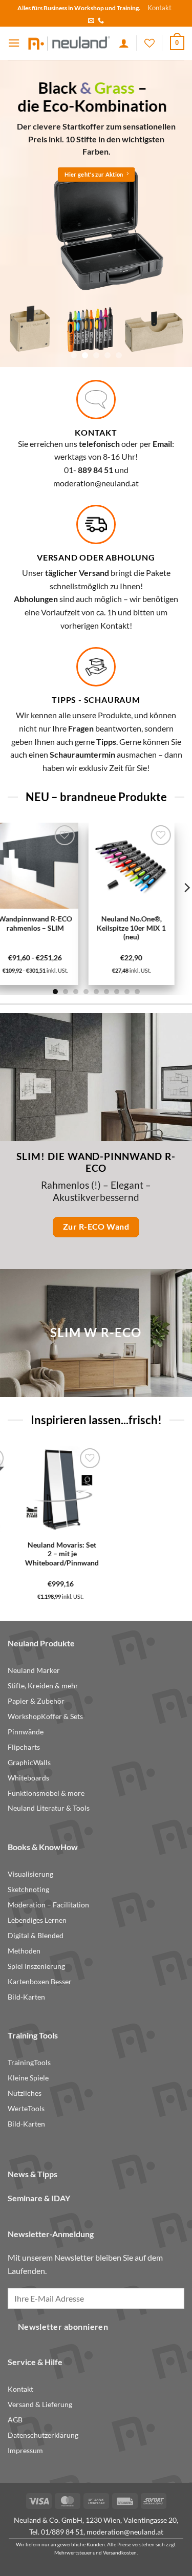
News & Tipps (33, 2174)
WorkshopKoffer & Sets (45, 1716)
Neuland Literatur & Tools (49, 1808)
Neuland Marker (34, 1670)
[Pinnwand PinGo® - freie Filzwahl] (118, 1489)
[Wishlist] (150, 43)
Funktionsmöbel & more (46, 1793)
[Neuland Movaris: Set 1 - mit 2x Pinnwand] (74, 866)
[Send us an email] (91, 21)
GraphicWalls (29, 1763)
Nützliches (25, 2093)
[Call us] (101, 21)
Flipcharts (24, 1747)
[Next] (182, 1523)
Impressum (25, 2451)
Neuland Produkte (41, 1643)
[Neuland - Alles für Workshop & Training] (69, 43)
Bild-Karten (26, 1997)
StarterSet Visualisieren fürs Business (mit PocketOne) (42, 1558)
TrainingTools (29, 2063)
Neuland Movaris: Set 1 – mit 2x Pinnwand (74, 924)
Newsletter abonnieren (63, 2327)
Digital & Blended (36, 1936)
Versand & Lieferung (40, 2405)
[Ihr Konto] (124, 43)
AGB (15, 2420)
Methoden (24, 1951)
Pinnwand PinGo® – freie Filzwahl (119, 1549)
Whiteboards (28, 1778)
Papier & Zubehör (36, 1701)
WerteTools (26, 2109)
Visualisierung (30, 1874)
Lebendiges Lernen (37, 1920)
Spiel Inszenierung (36, 1966)
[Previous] (10, 1523)
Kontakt (159, 8)
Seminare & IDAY (39, 2198)
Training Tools (33, 2035)
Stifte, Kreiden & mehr (43, 1686)
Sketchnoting (28, 1890)
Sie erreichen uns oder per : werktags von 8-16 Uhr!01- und (96, 457)
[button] (14, 43)
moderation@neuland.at (96, 483)
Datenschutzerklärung (43, 2435)
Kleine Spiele (28, 2078)
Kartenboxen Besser (40, 1982)
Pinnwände (26, 1732)
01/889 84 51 (62, 2532)
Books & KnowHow (43, 1847)
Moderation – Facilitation (48, 1905)
